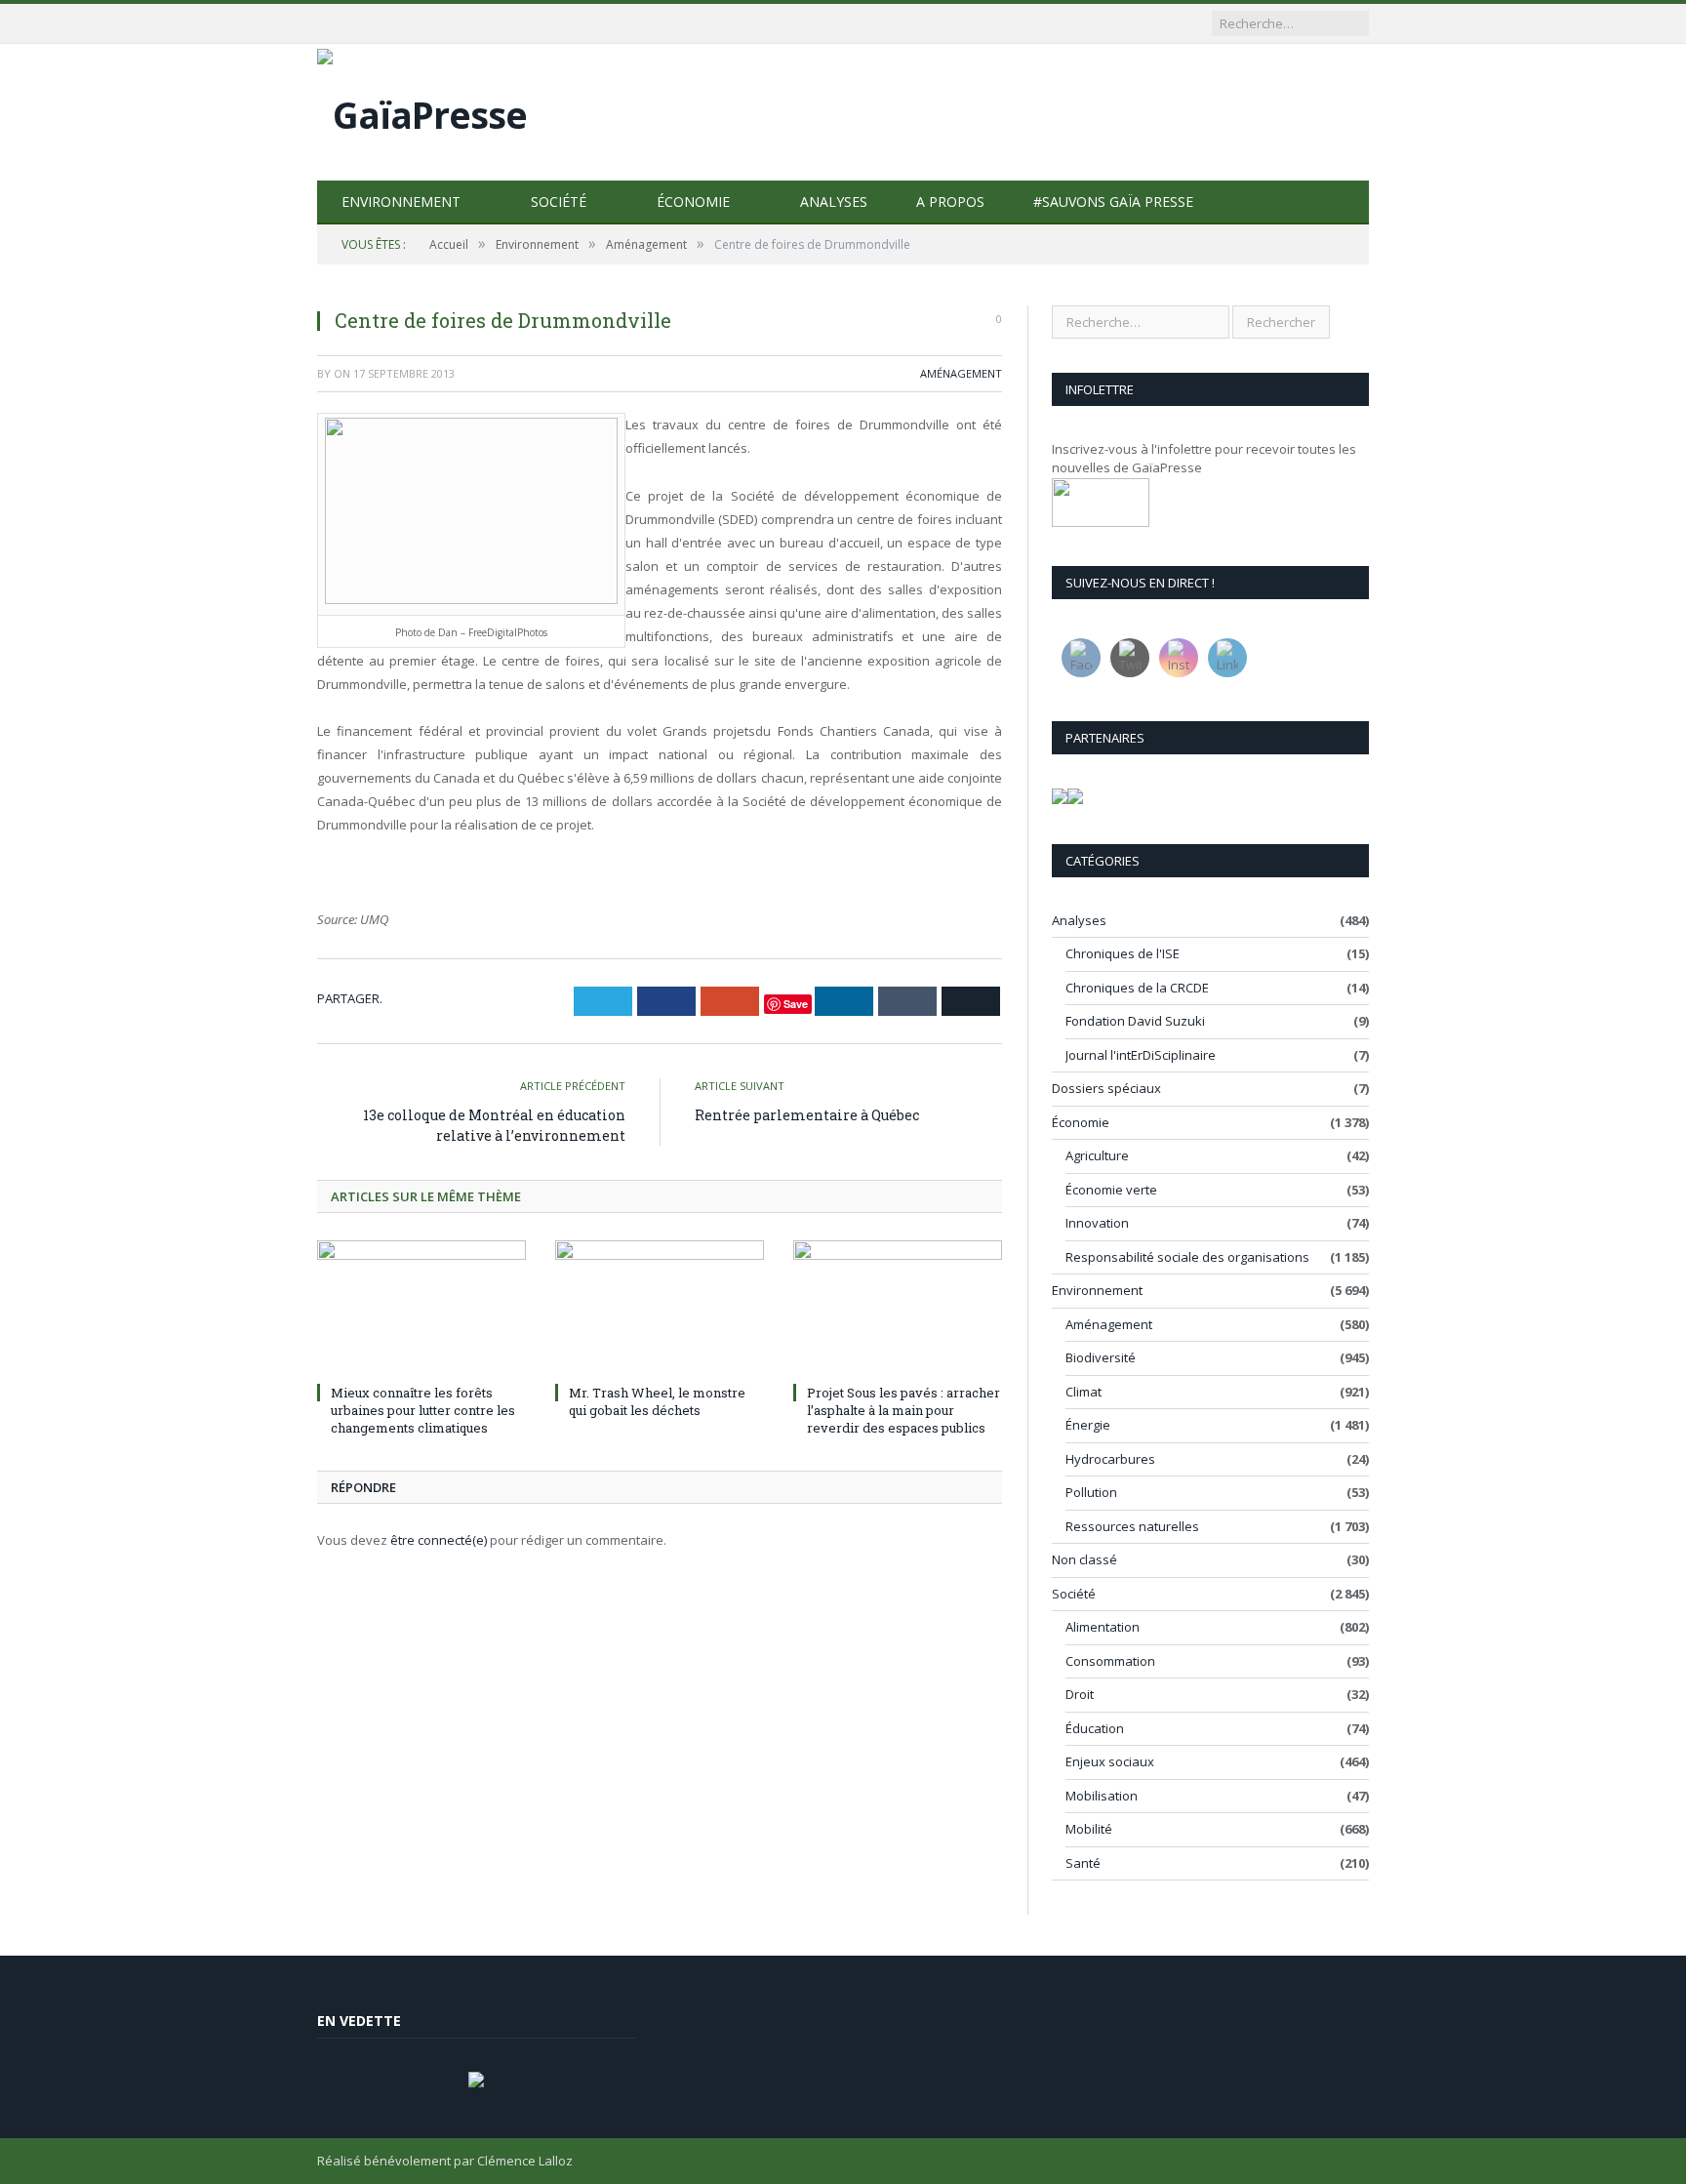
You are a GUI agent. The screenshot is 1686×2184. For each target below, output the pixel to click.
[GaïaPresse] (422, 110)
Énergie (1088, 1425)
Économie (693, 202)
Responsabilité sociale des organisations (1187, 1257)
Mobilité (1089, 1829)
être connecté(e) (439, 1540)
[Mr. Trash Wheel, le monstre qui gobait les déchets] (660, 1309)
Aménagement (961, 373)
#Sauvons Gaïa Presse (1113, 202)
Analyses (834, 202)
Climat (1084, 1392)
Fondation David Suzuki (1135, 1021)
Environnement (401, 202)
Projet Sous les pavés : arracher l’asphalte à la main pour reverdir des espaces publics (903, 1410)
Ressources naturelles (1132, 1526)
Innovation (1097, 1223)
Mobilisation (1102, 1796)
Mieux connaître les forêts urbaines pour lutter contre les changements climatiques (423, 1410)
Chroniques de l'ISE (1123, 953)
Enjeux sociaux (1110, 1761)
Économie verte (1111, 1190)
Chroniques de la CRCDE (1137, 988)
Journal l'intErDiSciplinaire (1141, 1055)
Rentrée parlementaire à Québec (807, 1115)
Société (559, 202)
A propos (950, 202)
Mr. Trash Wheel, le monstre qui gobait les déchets (657, 1401)
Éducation (1095, 1728)
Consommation (1110, 1661)
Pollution (1091, 1492)
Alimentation (1103, 1627)
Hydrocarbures (1110, 1459)
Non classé (1084, 1559)
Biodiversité (1101, 1357)
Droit (1080, 1694)
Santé (1083, 1863)
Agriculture (1097, 1155)
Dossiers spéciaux (1106, 1088)
